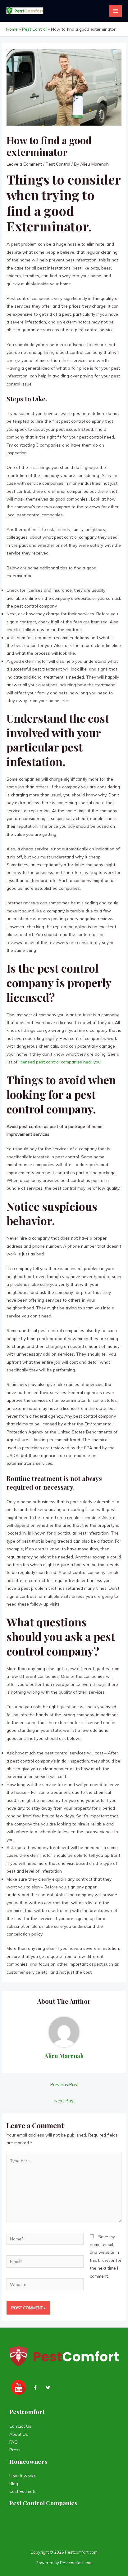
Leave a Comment (24, 164)
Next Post (65, 2101)
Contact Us (20, 2426)
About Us (19, 2434)
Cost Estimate (23, 2491)
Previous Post (65, 2085)
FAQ (14, 2442)
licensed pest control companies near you (60, 1062)
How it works (23, 2476)
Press (15, 2450)
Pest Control (58, 164)
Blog (14, 2483)
